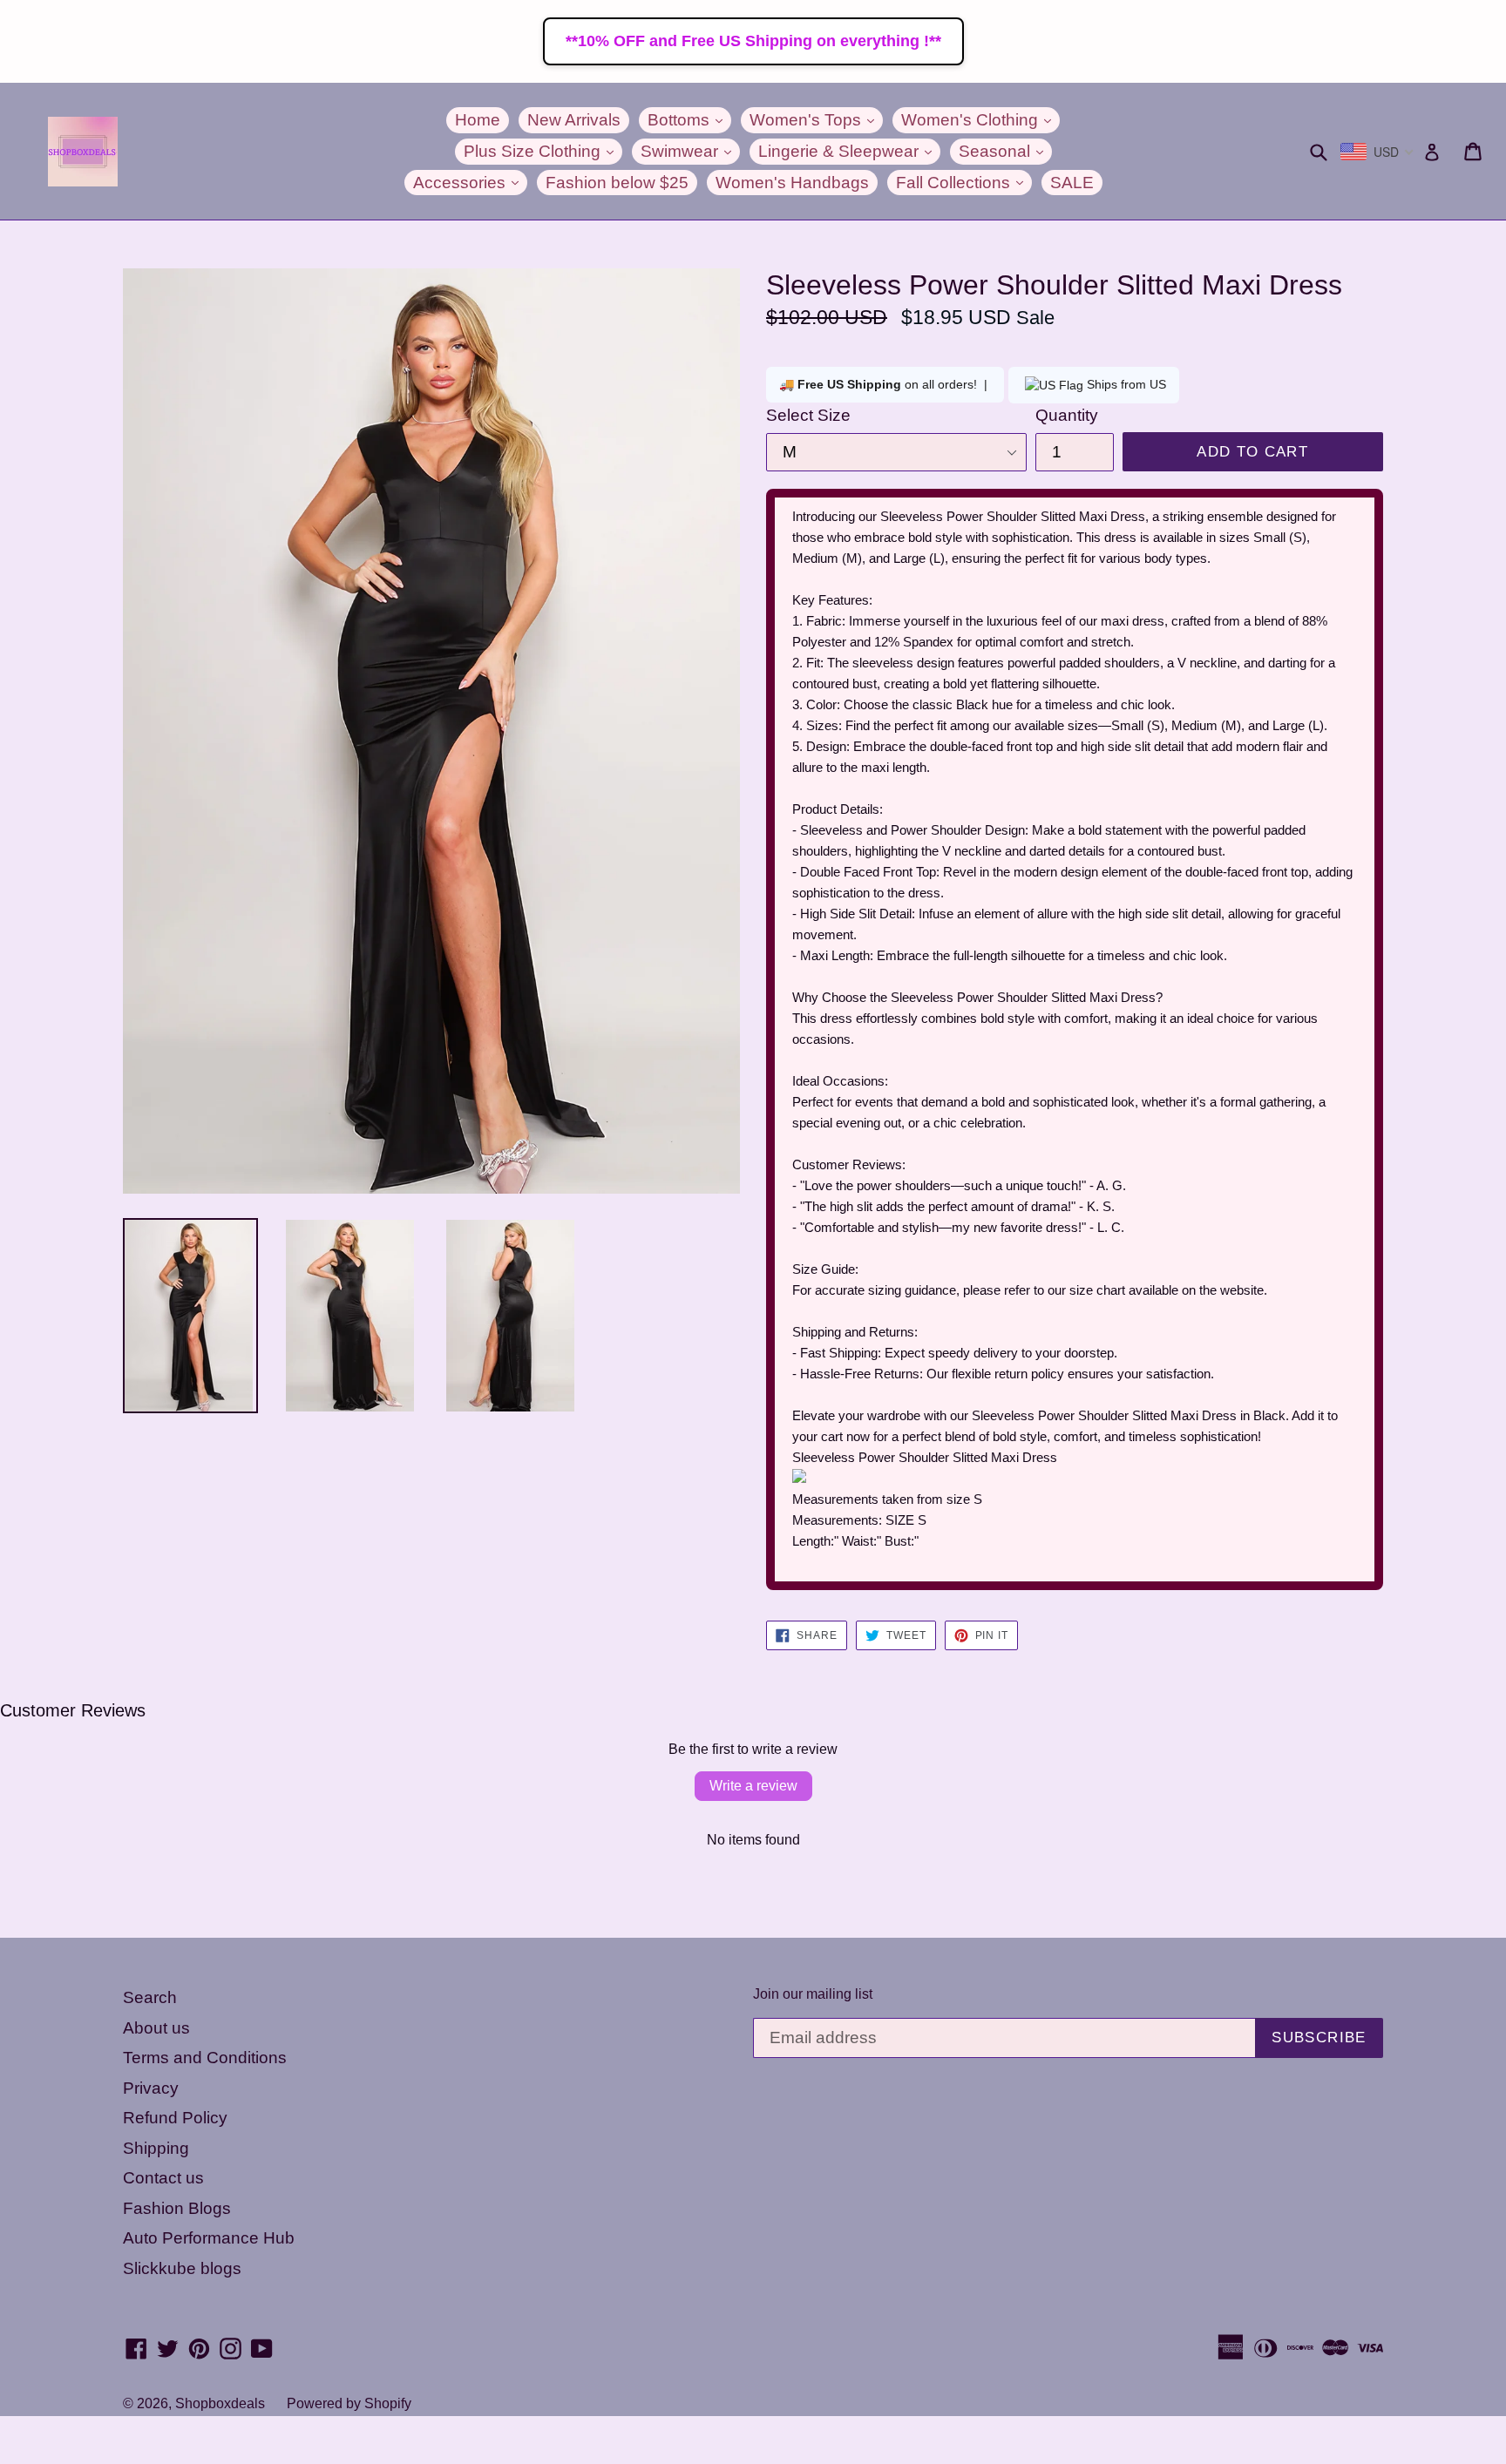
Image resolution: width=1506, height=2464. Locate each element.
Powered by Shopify (349, 2403)
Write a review (753, 1786)
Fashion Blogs (177, 2208)
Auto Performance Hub (209, 2238)
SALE (1072, 183)
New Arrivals (574, 120)
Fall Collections (964, 182)
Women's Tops (816, 119)
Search (150, 1997)
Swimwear (690, 151)
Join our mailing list (813, 1994)
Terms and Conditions (205, 2058)
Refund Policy (175, 2118)
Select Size (808, 415)
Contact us (163, 2178)
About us (156, 2028)
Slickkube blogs (182, 2268)
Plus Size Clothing (543, 151)
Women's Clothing (980, 119)
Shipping (156, 2148)
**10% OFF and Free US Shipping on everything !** (753, 41)
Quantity (1067, 415)
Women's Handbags (792, 183)
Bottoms (689, 119)
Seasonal (1005, 151)
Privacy (151, 2088)
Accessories (470, 182)
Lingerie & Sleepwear (849, 151)
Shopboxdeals (220, 2403)
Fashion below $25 (617, 183)
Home (478, 120)
